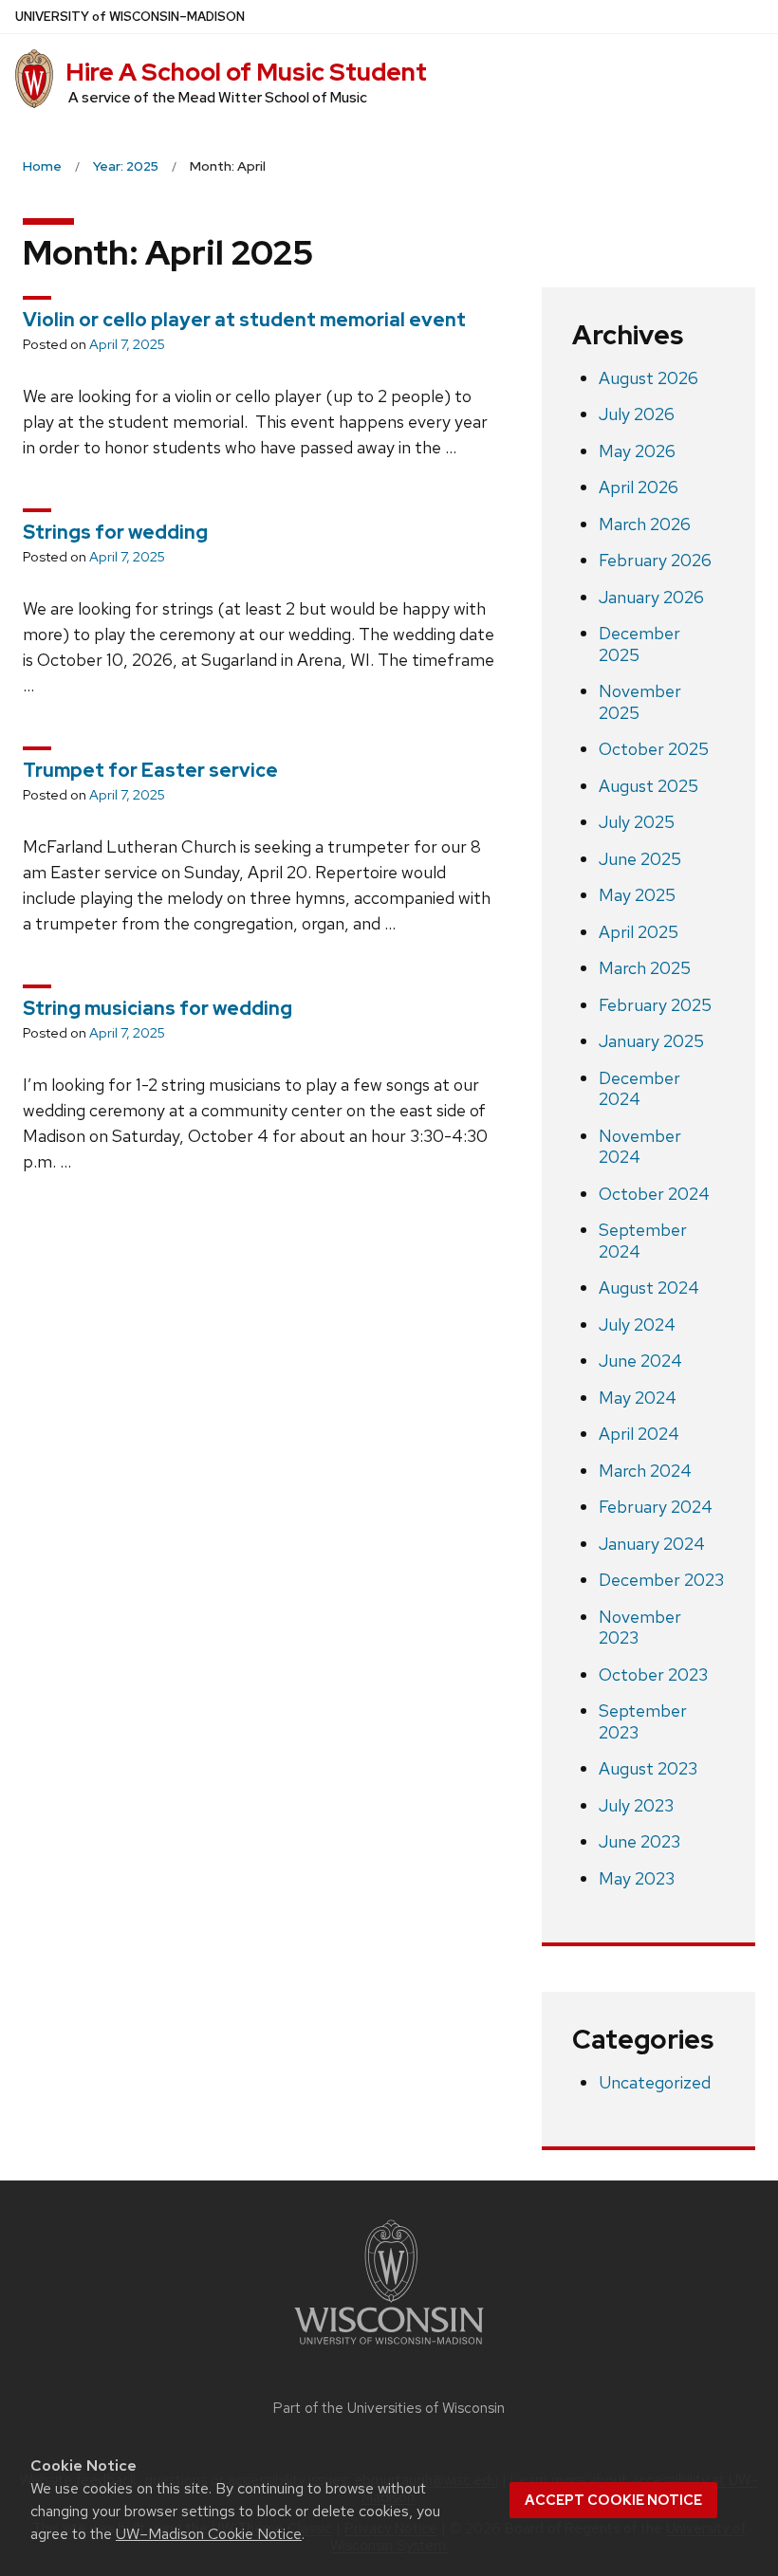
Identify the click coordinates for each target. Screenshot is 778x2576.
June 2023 (639, 1841)
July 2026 (637, 414)
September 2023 (643, 1721)
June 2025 (640, 859)
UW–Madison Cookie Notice (209, 2534)
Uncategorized (655, 2082)
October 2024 (654, 1194)
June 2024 (640, 1361)
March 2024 (645, 1471)
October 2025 (654, 749)
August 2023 (648, 1768)
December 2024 (639, 1089)
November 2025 (640, 702)
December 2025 (639, 644)
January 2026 (651, 597)
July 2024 (637, 1325)
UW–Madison (130, 17)
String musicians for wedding (157, 1008)
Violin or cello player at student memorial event (244, 320)
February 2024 (656, 1507)
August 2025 (648, 786)
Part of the (389, 2408)
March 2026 (645, 524)
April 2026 (639, 487)
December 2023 (661, 1580)
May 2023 (637, 1878)
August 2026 (648, 378)
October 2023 (653, 1674)
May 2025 (637, 895)
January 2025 (651, 1041)
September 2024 (643, 1241)
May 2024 (638, 1398)
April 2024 (639, 1434)
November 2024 (640, 1147)
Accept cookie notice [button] (613, 2500)
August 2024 (649, 1288)
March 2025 (645, 968)
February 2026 (655, 560)
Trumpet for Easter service (150, 770)
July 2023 (636, 1805)
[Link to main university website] (389, 2348)
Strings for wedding (115, 532)
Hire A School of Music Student (246, 72)
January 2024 (652, 1544)
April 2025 (639, 932)
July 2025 (637, 822)
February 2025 (655, 1005)
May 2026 (637, 451)
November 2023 (640, 1628)
